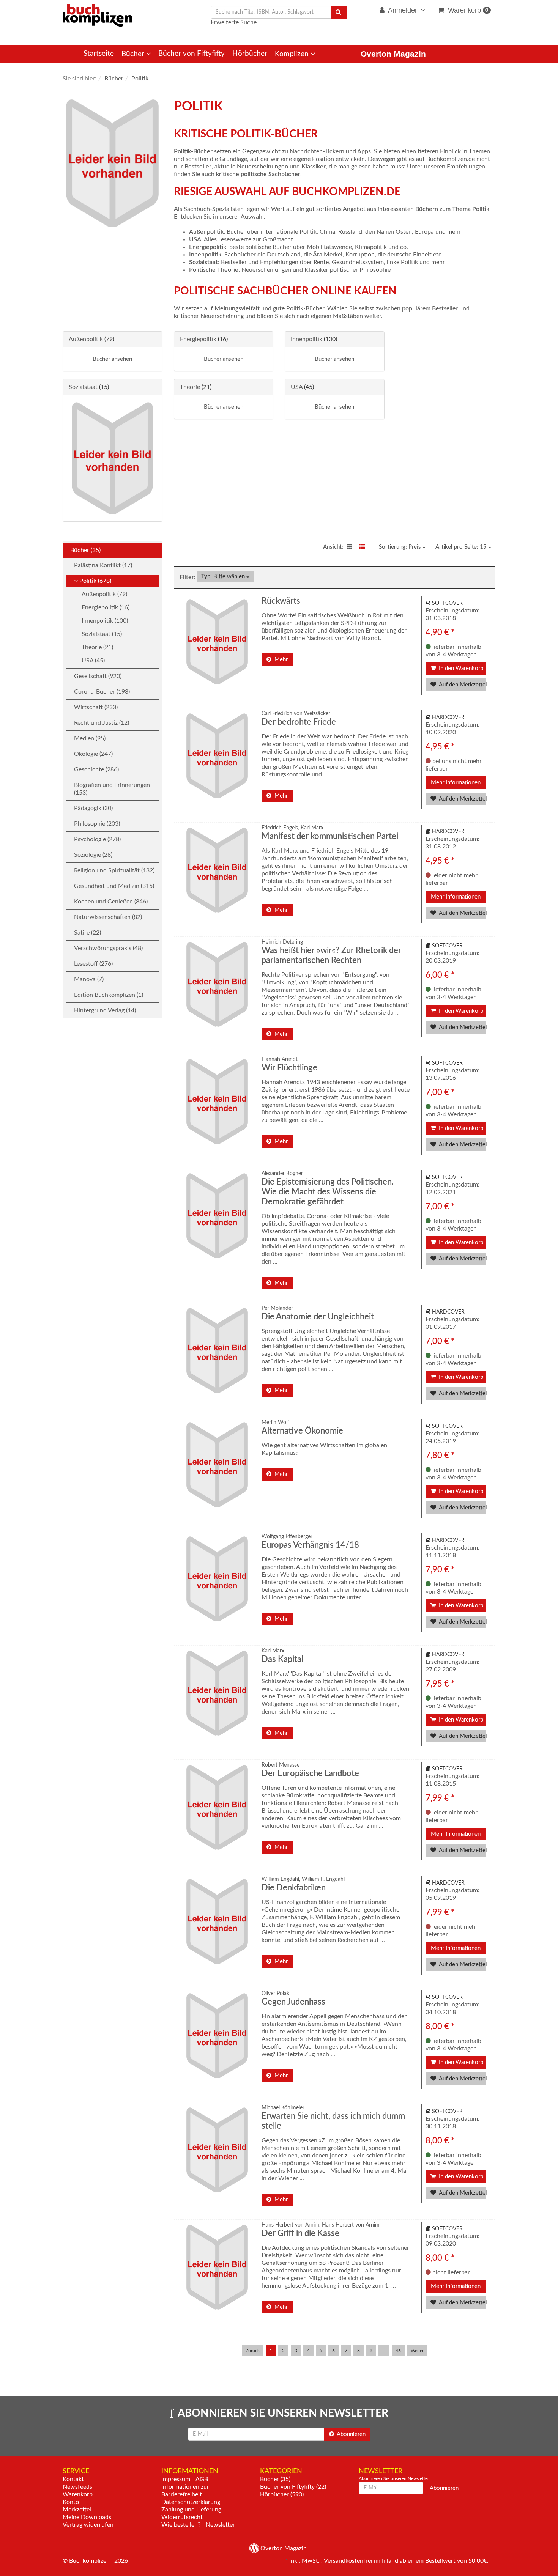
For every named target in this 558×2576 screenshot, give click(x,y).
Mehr (280, 660)
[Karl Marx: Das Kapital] (216, 1702)
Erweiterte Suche (234, 22)
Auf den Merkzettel (462, 685)
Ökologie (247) (93, 754)
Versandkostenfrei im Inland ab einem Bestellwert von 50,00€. (408, 2561)
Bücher (134, 54)
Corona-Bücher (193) (102, 692)
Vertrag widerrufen (88, 2525)
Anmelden (404, 10)
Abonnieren (351, 2434)
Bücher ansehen (112, 359)
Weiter (417, 2351)
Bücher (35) (85, 550)
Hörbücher (250, 54)
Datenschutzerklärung (191, 2502)
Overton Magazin (393, 54)
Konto (71, 2502)
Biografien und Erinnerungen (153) (112, 789)
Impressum (176, 2479)
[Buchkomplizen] (97, 15)
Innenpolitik (307, 339)
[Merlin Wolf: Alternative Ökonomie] (216, 1473)
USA (297, 387)
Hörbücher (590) (282, 2494)
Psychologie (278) (97, 839)
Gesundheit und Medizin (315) (114, 886)
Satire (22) (87, 933)
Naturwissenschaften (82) (108, 917)
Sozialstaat (83, 387)
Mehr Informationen (456, 783)
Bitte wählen (224, 577)
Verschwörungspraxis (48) (108, 948)
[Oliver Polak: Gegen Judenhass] (216, 2044)
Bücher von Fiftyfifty (192, 54)
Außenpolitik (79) (104, 594)
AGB (202, 2479)
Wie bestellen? (181, 2525)
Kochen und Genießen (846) (111, 902)
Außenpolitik (86, 339)
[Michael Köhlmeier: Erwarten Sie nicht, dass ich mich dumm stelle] (216, 2158)
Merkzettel (77, 2510)
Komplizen (293, 54)
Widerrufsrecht (182, 2517)
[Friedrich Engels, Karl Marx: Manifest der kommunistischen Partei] (216, 879)
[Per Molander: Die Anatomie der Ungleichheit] (216, 1359)
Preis (401, 547)
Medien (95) (90, 738)
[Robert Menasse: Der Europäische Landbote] (216, 1816)
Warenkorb (467, 10)
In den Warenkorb (460, 668)
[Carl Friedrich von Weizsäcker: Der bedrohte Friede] (216, 764)
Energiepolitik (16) (106, 607)
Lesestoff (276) (93, 964)
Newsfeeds (77, 2487)
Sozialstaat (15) (102, 634)
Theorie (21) (97, 647)
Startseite (99, 54)
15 (462, 547)
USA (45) (93, 661)
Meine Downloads (87, 2517)
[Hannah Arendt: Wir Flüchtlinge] (216, 1110)
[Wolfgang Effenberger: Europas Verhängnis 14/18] (216, 1587)
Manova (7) (89, 979)
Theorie (190, 387)
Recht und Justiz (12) (102, 723)
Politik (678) (95, 581)
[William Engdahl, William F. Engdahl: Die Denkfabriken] (216, 1930)
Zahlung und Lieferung (191, 2510)
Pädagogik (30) (93, 808)
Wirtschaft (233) (96, 707)
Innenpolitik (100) (105, 621)
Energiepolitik (198, 339)
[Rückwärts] (216, 650)
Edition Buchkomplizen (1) (109, 995)
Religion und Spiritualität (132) (114, 870)
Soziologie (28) (93, 855)
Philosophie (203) (97, 824)
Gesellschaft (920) (98, 676)
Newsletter (220, 2525)
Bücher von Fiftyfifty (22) (293, 2487)
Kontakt (73, 2479)
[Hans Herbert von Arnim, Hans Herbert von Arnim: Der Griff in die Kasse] (216, 2276)
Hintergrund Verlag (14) (105, 1010)
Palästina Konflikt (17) (103, 565)
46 (398, 2351)
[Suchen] (339, 12)
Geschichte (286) (96, 769)
